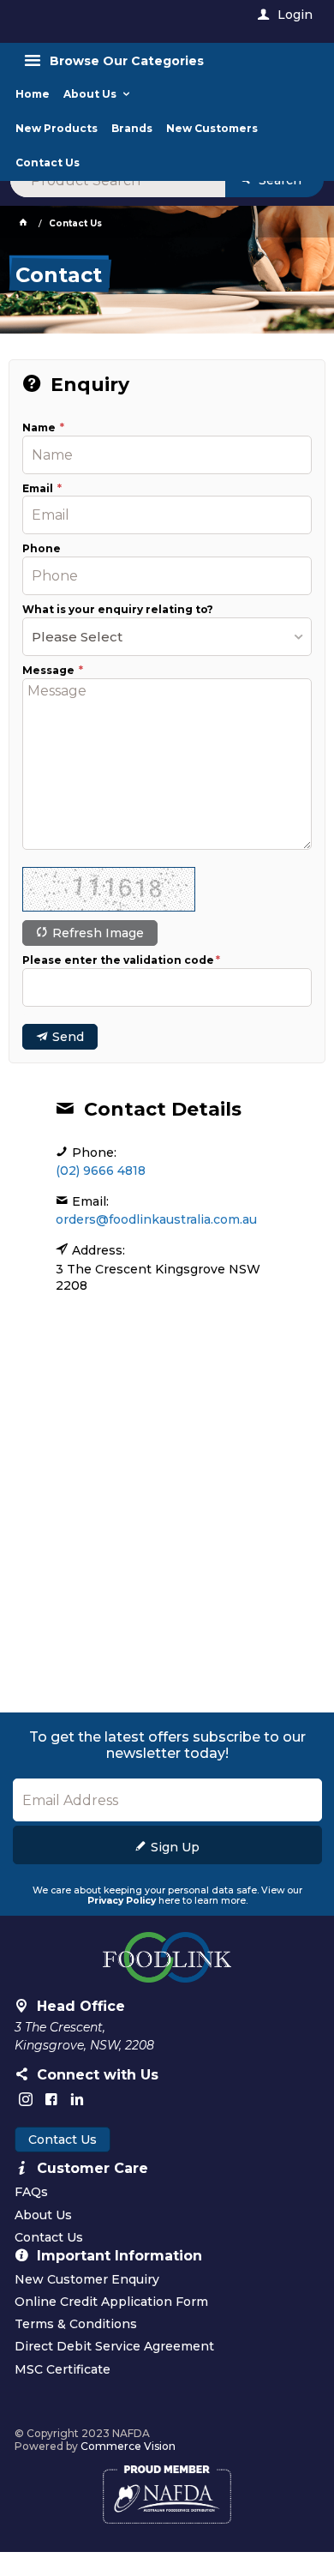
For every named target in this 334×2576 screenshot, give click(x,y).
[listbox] (167, 637)
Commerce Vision (128, 2446)
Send (68, 1037)
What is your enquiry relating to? (118, 610)
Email (39, 489)
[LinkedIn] (77, 2099)
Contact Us (63, 2140)
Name (40, 428)
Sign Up (175, 1847)
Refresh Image (98, 933)
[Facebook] (51, 2099)
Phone (42, 549)
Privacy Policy (122, 1901)
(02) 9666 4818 (101, 1171)
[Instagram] (26, 2099)
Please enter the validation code (118, 960)
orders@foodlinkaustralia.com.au (156, 1219)
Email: (90, 1201)
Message (50, 671)
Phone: (94, 1153)
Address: (98, 1250)
